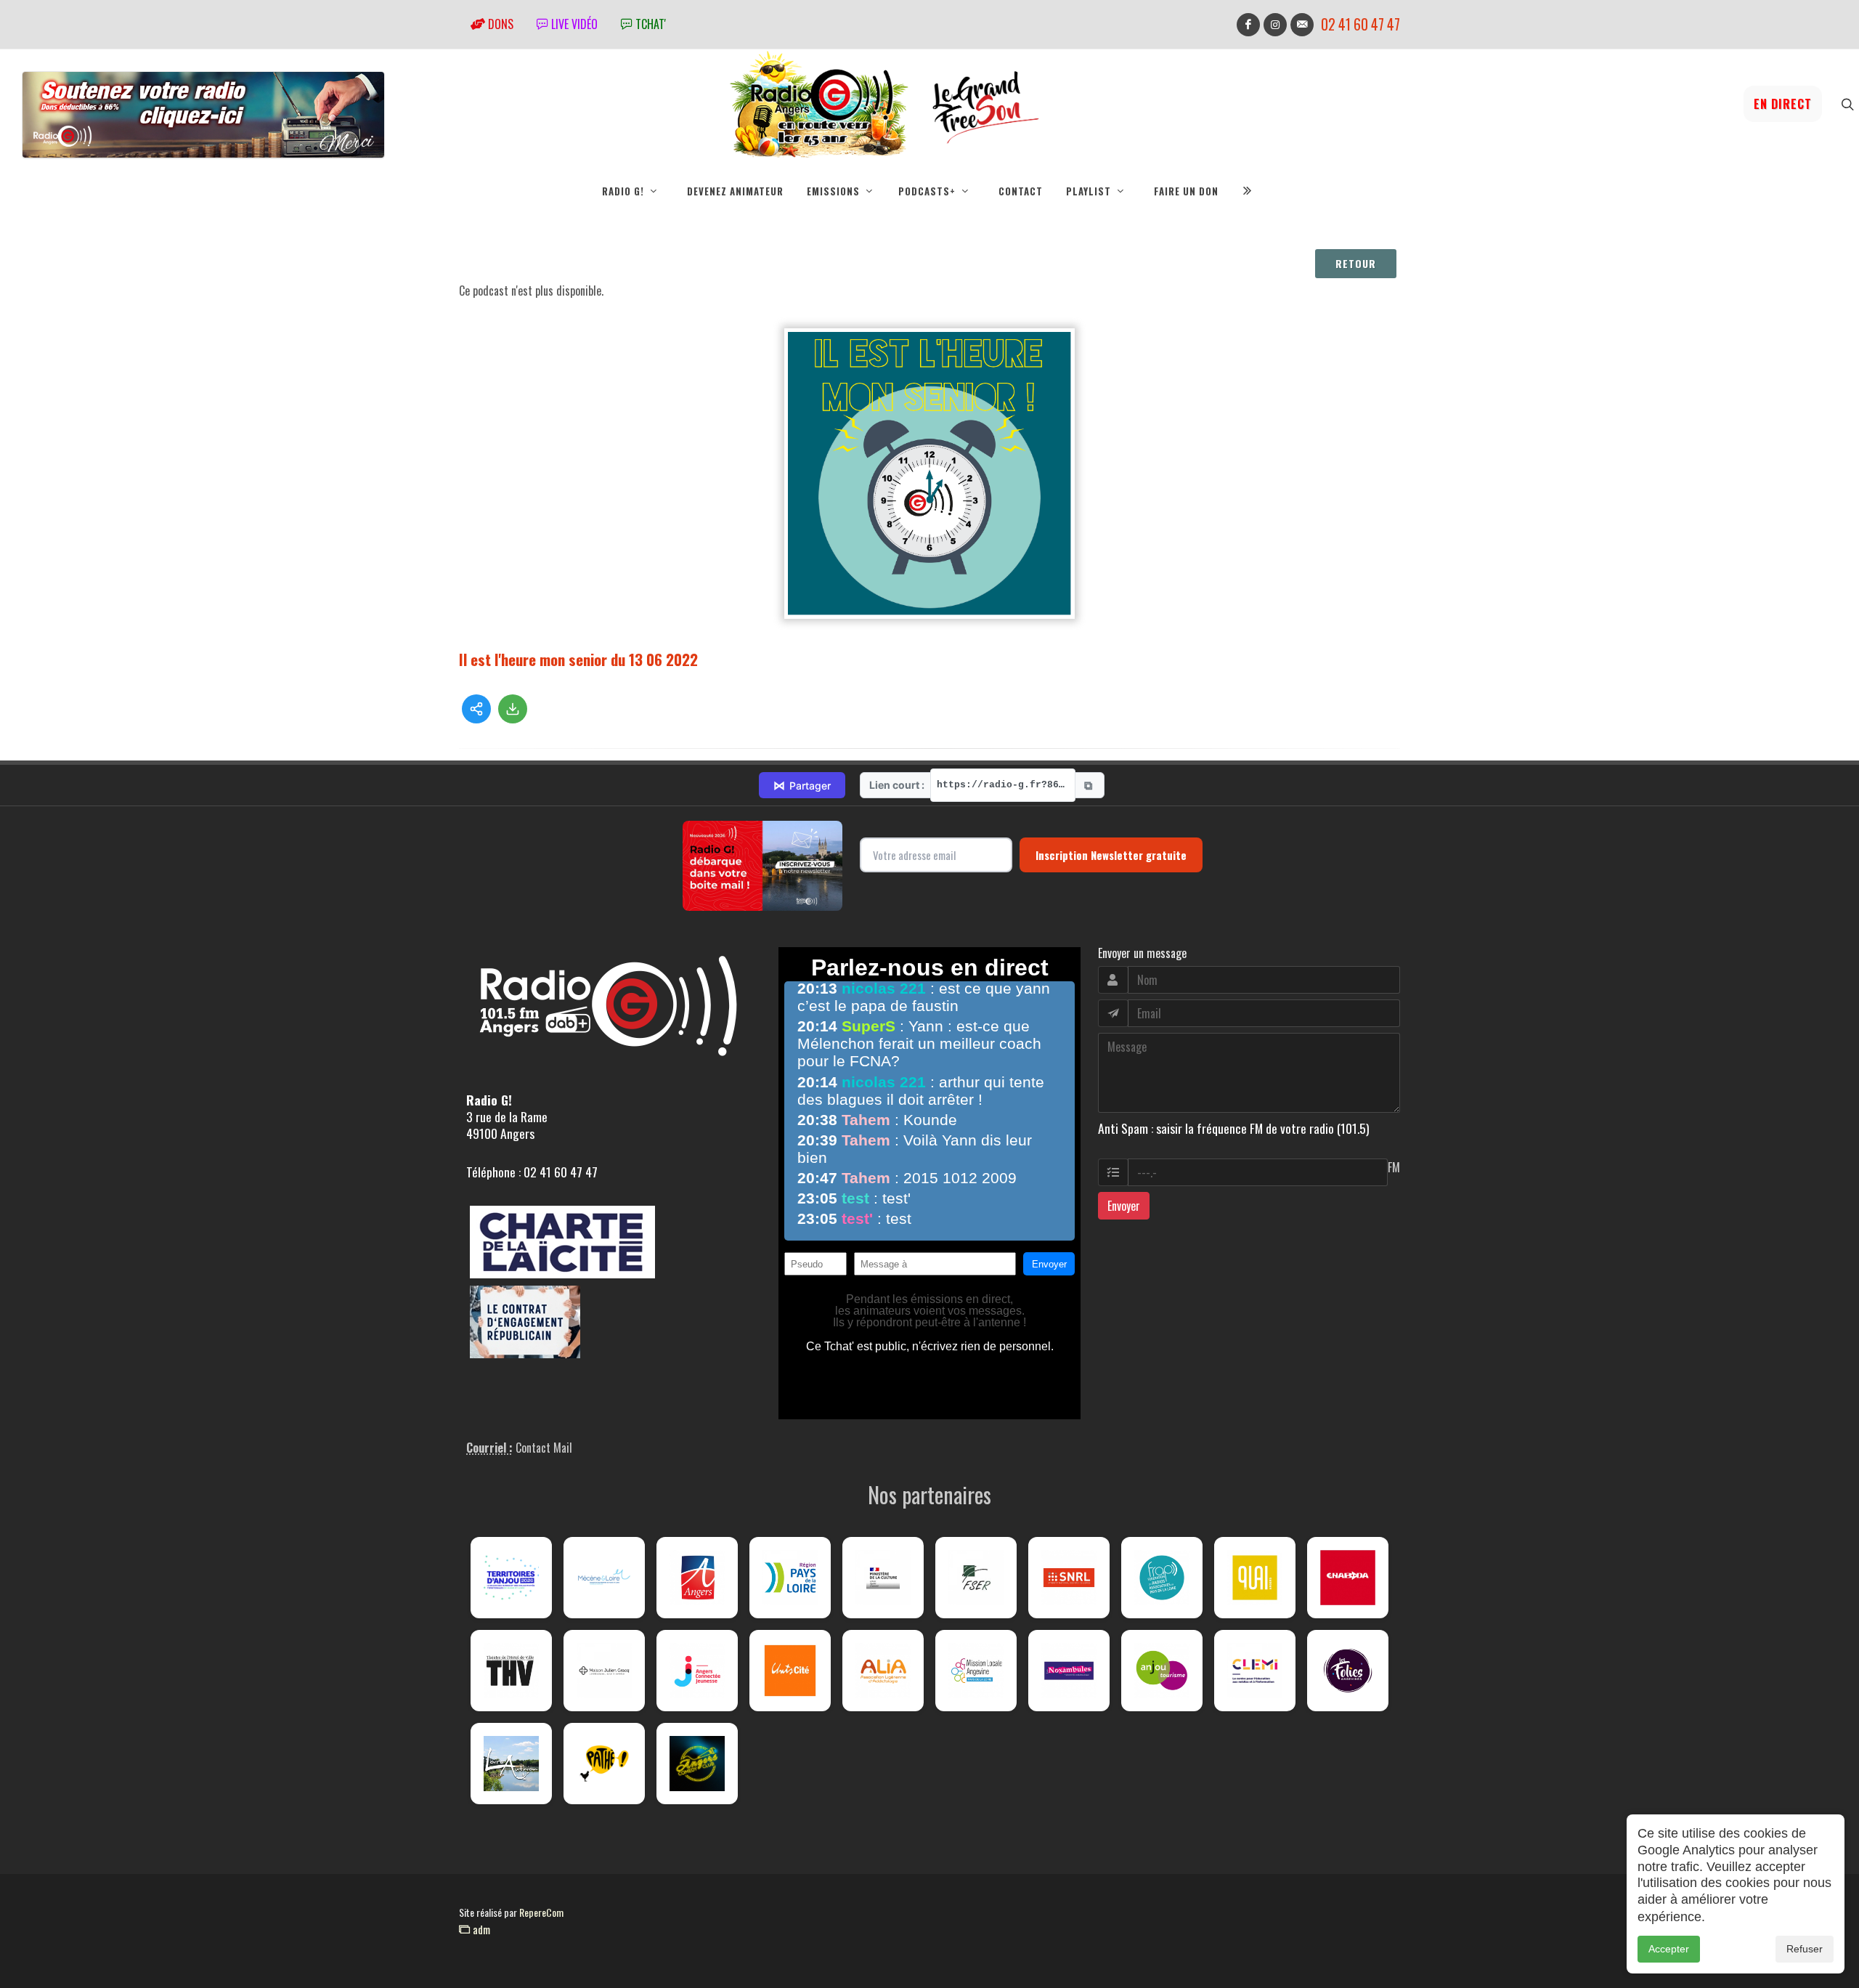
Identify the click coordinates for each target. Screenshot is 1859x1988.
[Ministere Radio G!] (883, 1578)
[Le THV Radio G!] (511, 1671)
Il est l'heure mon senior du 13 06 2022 (578, 659)
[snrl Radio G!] (1069, 1578)
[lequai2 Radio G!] (1255, 1578)
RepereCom (541, 1912)
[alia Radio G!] (883, 1671)
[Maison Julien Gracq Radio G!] (604, 1671)
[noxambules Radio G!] (1069, 1671)
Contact (1021, 191)
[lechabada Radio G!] (1348, 1578)
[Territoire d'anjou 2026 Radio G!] (511, 1578)
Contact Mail (544, 1448)
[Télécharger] (513, 709)
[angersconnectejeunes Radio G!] (697, 1671)
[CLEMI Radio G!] (1255, 1671)
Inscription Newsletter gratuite (1111, 855)
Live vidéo (573, 24)
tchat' (649, 24)
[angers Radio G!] (697, 1578)
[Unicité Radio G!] (790, 1671)
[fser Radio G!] (976, 1578)
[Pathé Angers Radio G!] (604, 1764)
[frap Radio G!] (1162, 1578)
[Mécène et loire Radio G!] (604, 1578)
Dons (499, 24)
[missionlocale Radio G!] (976, 1671)
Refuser (1805, 1949)
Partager (802, 785)
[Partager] (476, 709)
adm (480, 1929)
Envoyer (1124, 1206)
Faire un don (1186, 191)
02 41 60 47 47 (1360, 24)
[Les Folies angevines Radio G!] (1348, 1671)
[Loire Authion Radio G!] (511, 1764)
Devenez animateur (735, 191)
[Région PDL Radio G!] (790, 1578)
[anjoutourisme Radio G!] (1162, 1671)
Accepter (1669, 1949)
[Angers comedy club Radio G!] (697, 1764)
